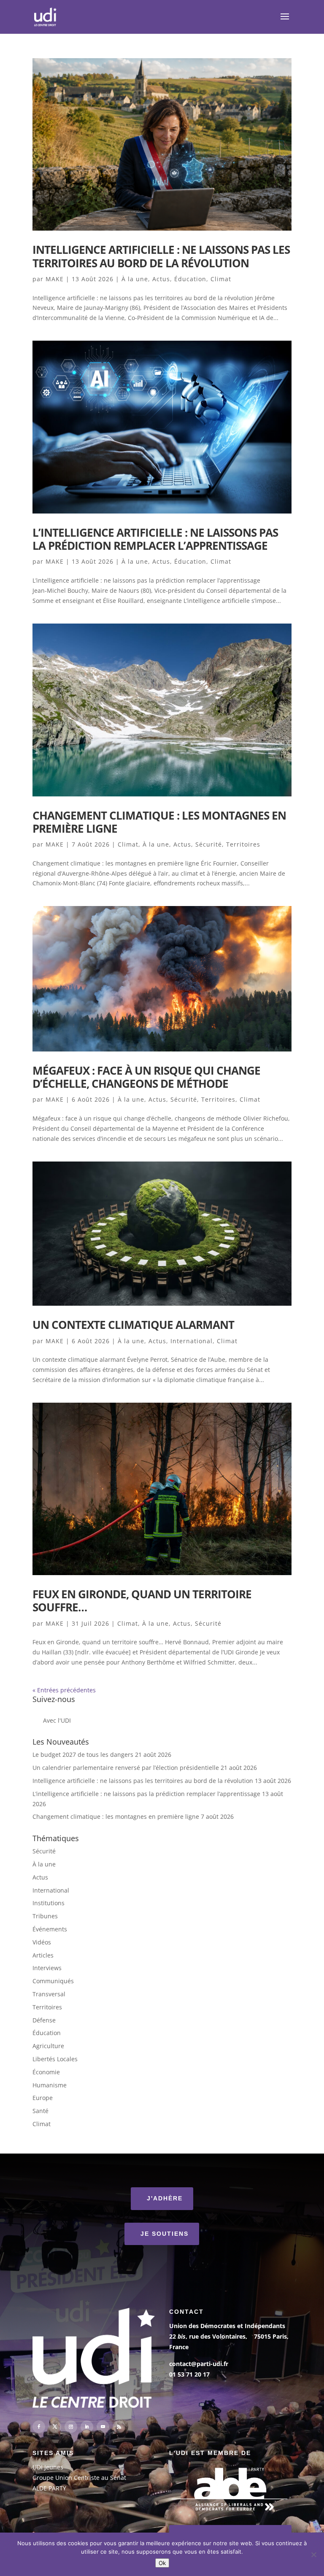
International (192, 1341)
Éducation (190, 279)
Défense (44, 2020)
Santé (40, 2111)
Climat (221, 279)
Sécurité (209, 844)
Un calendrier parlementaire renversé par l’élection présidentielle (126, 1768)
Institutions (49, 1903)
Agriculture (48, 2046)
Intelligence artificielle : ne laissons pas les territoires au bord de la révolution (161, 256)
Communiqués (53, 1981)
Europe (43, 2098)
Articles (43, 1955)
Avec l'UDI (57, 1720)
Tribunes (45, 1916)
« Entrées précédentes (64, 1690)
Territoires (243, 844)
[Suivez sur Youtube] (103, 2427)
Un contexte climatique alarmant (133, 1325)
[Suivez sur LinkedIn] (87, 2427)
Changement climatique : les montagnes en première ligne (159, 822)
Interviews (47, 1968)
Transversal (49, 1994)
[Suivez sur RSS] (119, 2427)
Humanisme (50, 2085)
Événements (50, 1929)
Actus (161, 279)
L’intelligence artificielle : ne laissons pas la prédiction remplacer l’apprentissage (155, 539)
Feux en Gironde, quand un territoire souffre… (142, 1601)
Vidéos (42, 1942)
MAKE (55, 279)
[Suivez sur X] (55, 2427)
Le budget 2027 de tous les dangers (83, 1755)
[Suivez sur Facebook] (39, 2427)
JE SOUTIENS (165, 2234)
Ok (162, 2563)
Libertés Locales (55, 2059)
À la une (135, 279)
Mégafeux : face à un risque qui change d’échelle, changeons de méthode (146, 1077)
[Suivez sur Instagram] (71, 2427)
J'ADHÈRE (165, 2198)
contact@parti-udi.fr (199, 2364)
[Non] (313, 2554)
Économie (46, 2072)
